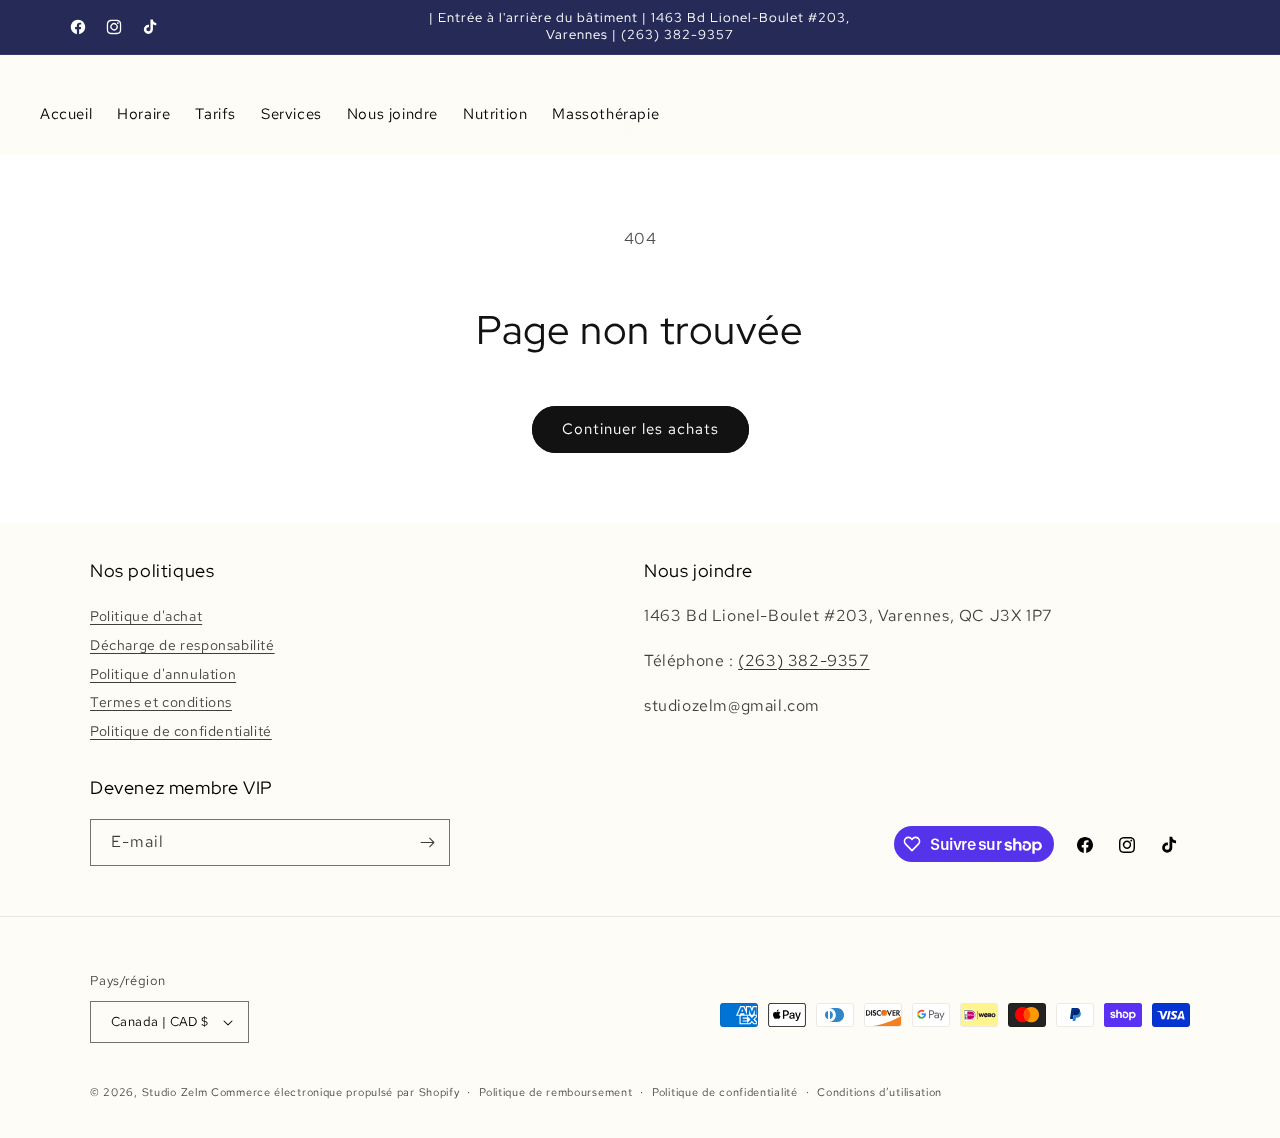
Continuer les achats (640, 429)
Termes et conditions (161, 702)
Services (291, 114)
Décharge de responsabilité (182, 645)
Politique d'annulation (163, 674)
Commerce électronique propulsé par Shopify (335, 1092)
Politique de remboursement (555, 1092)
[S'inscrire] (427, 842)
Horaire (143, 114)
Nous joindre (392, 114)
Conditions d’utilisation (879, 1092)
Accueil (66, 114)
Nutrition (495, 114)
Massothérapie (605, 114)
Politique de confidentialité (181, 731)
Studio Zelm (175, 1092)
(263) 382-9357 (803, 660)
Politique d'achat (146, 616)
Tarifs (215, 114)
